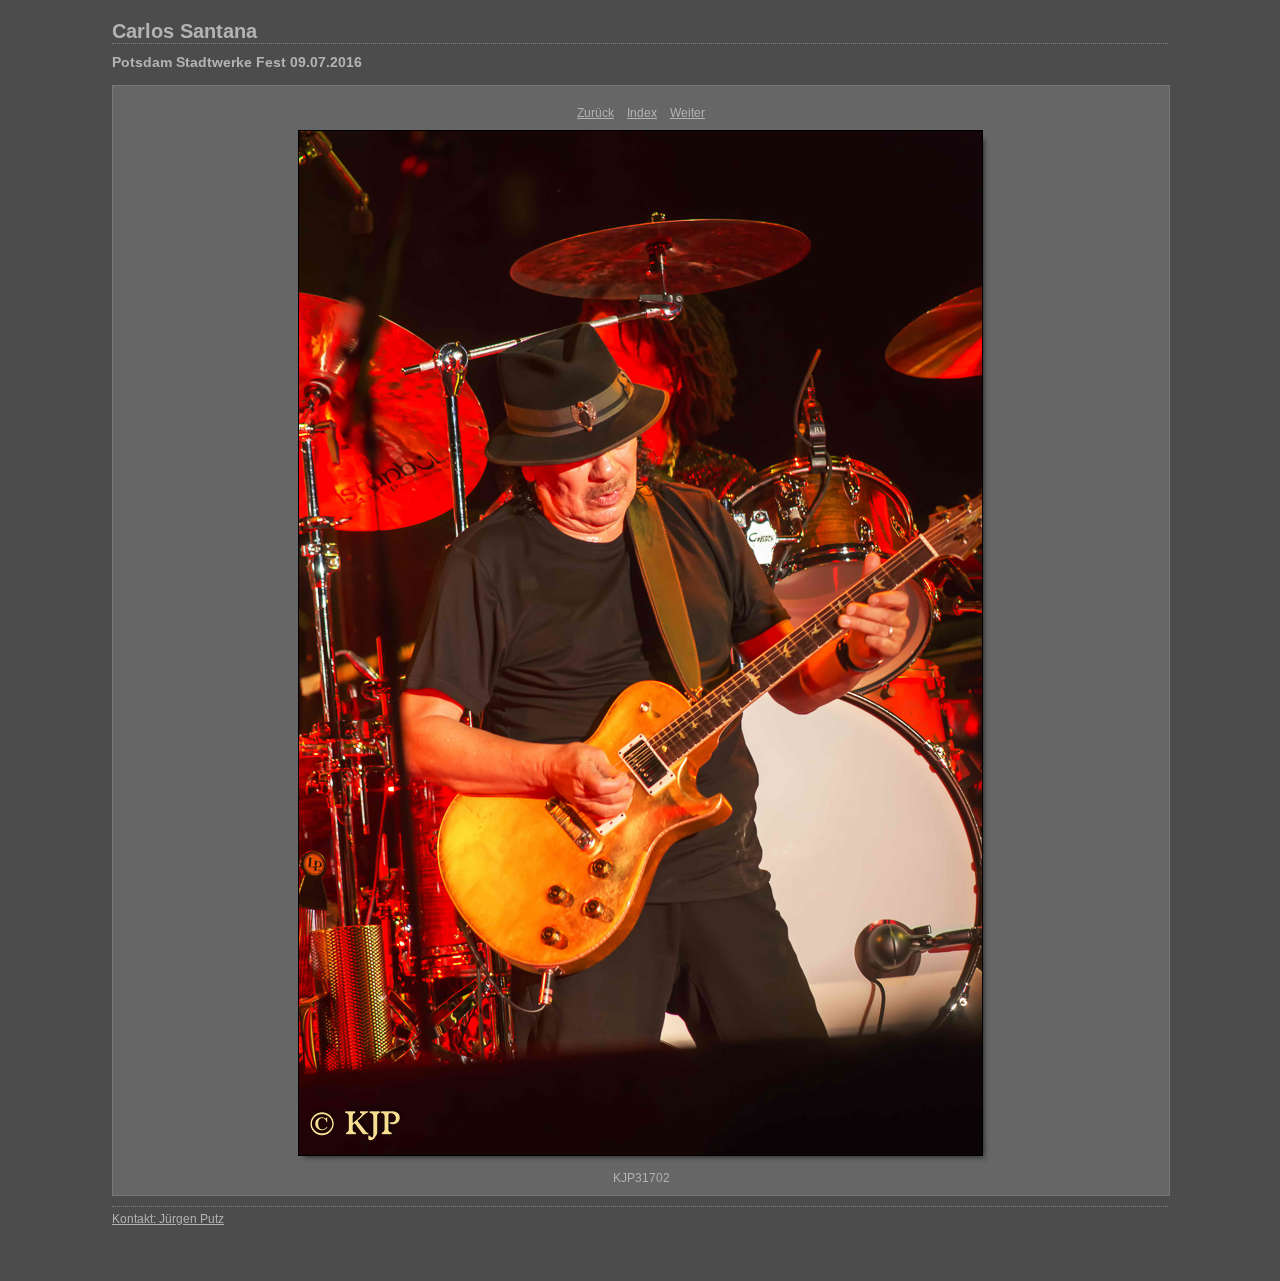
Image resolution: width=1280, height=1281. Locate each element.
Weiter (687, 113)
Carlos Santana (184, 31)
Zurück (595, 113)
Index (642, 113)
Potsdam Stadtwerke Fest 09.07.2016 (237, 62)
